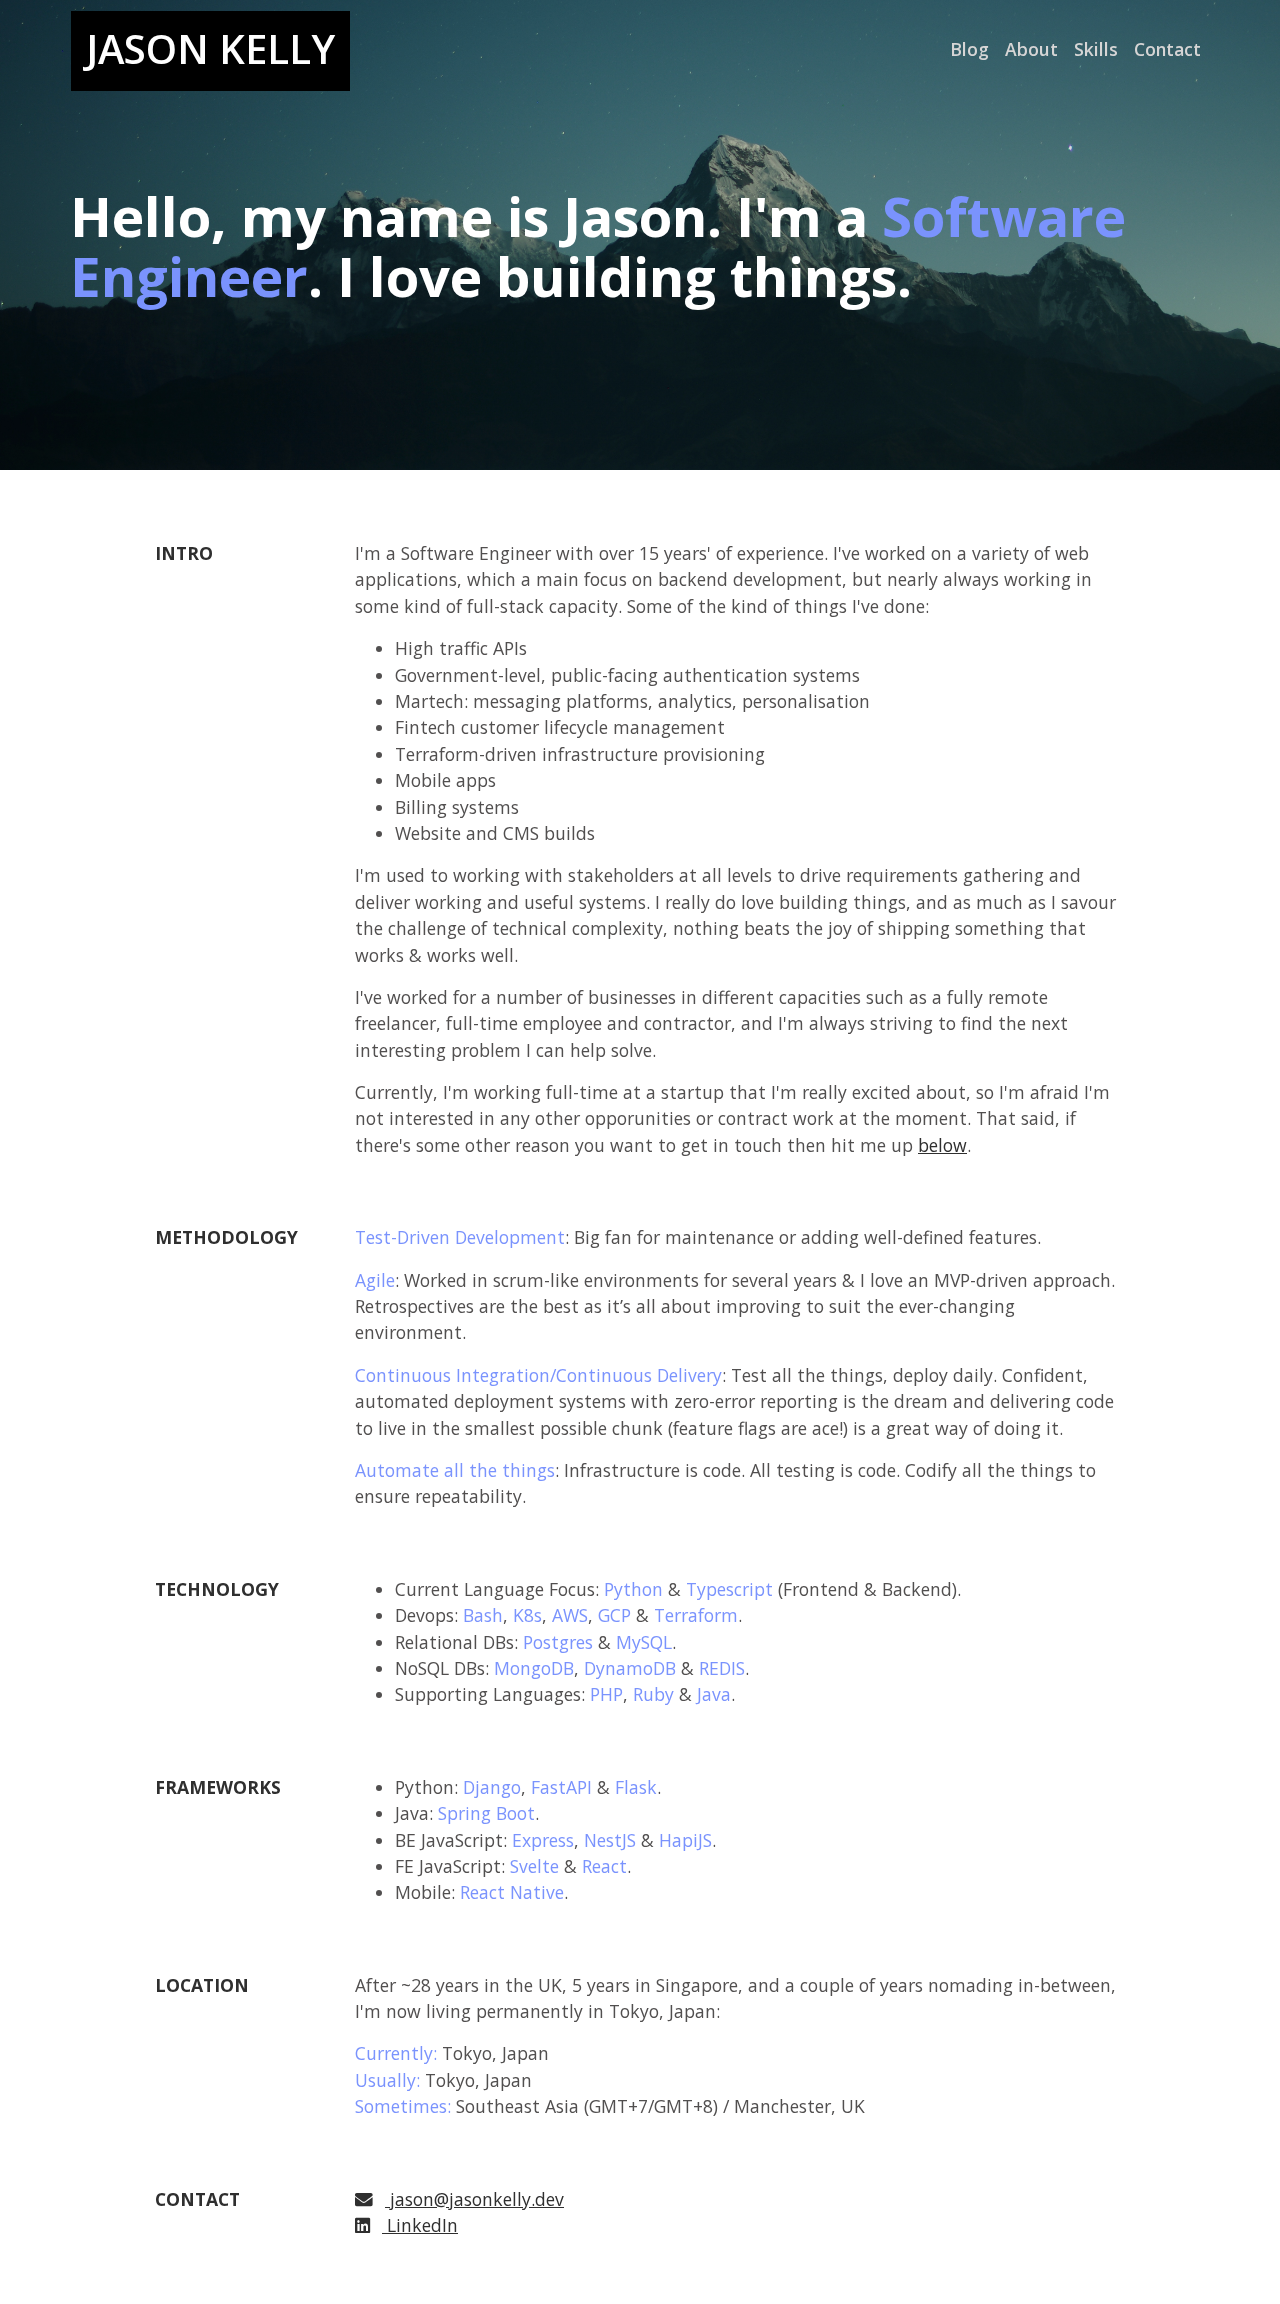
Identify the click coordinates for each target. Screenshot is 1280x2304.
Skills (1096, 49)
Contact (1167, 49)
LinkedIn (420, 2225)
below (942, 1145)
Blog (969, 49)
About (1031, 49)
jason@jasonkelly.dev (477, 2199)
